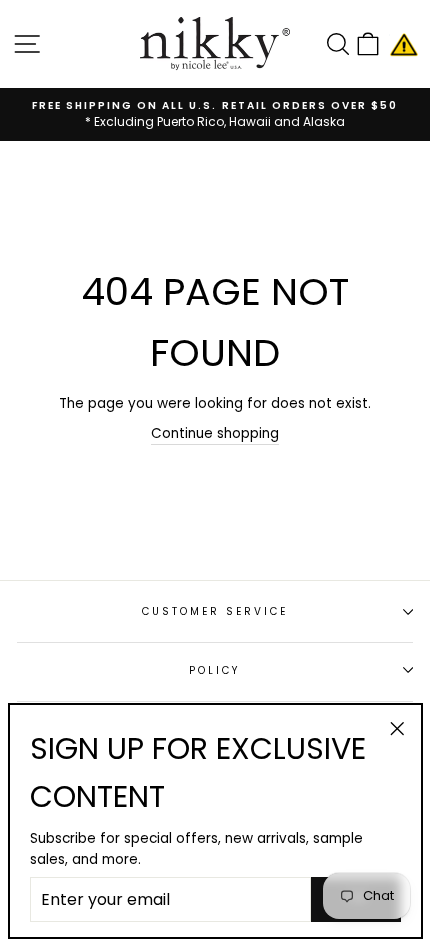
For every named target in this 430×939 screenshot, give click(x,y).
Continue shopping (215, 433)
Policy (215, 670)
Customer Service (215, 611)
